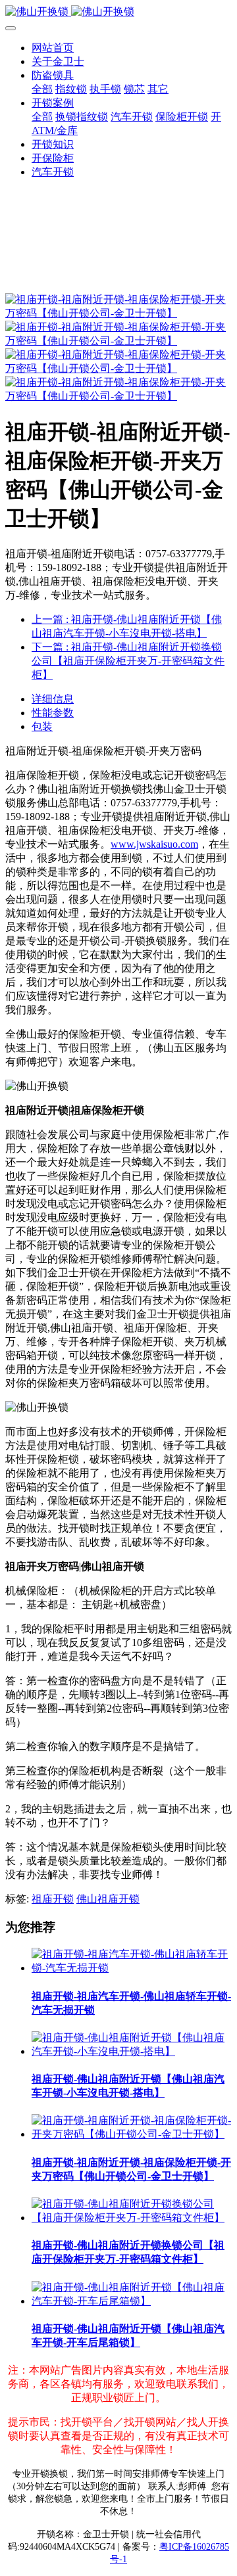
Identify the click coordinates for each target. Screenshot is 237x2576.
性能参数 (53, 713)
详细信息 (53, 699)
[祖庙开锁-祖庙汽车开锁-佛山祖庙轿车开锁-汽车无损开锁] (132, 1968)
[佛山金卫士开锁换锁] (118, 12)
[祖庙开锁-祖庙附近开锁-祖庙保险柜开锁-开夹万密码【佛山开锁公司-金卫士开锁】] (132, 2134)
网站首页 (53, 48)
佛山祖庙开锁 (108, 1899)
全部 (42, 89)
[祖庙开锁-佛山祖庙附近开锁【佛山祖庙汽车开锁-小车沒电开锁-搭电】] (132, 2051)
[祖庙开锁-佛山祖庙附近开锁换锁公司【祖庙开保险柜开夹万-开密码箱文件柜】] (132, 2218)
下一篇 (128, 661)
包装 (42, 726)
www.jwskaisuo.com (154, 844)
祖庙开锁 (53, 1899)
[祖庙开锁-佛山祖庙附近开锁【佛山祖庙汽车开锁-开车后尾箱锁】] (132, 2301)
